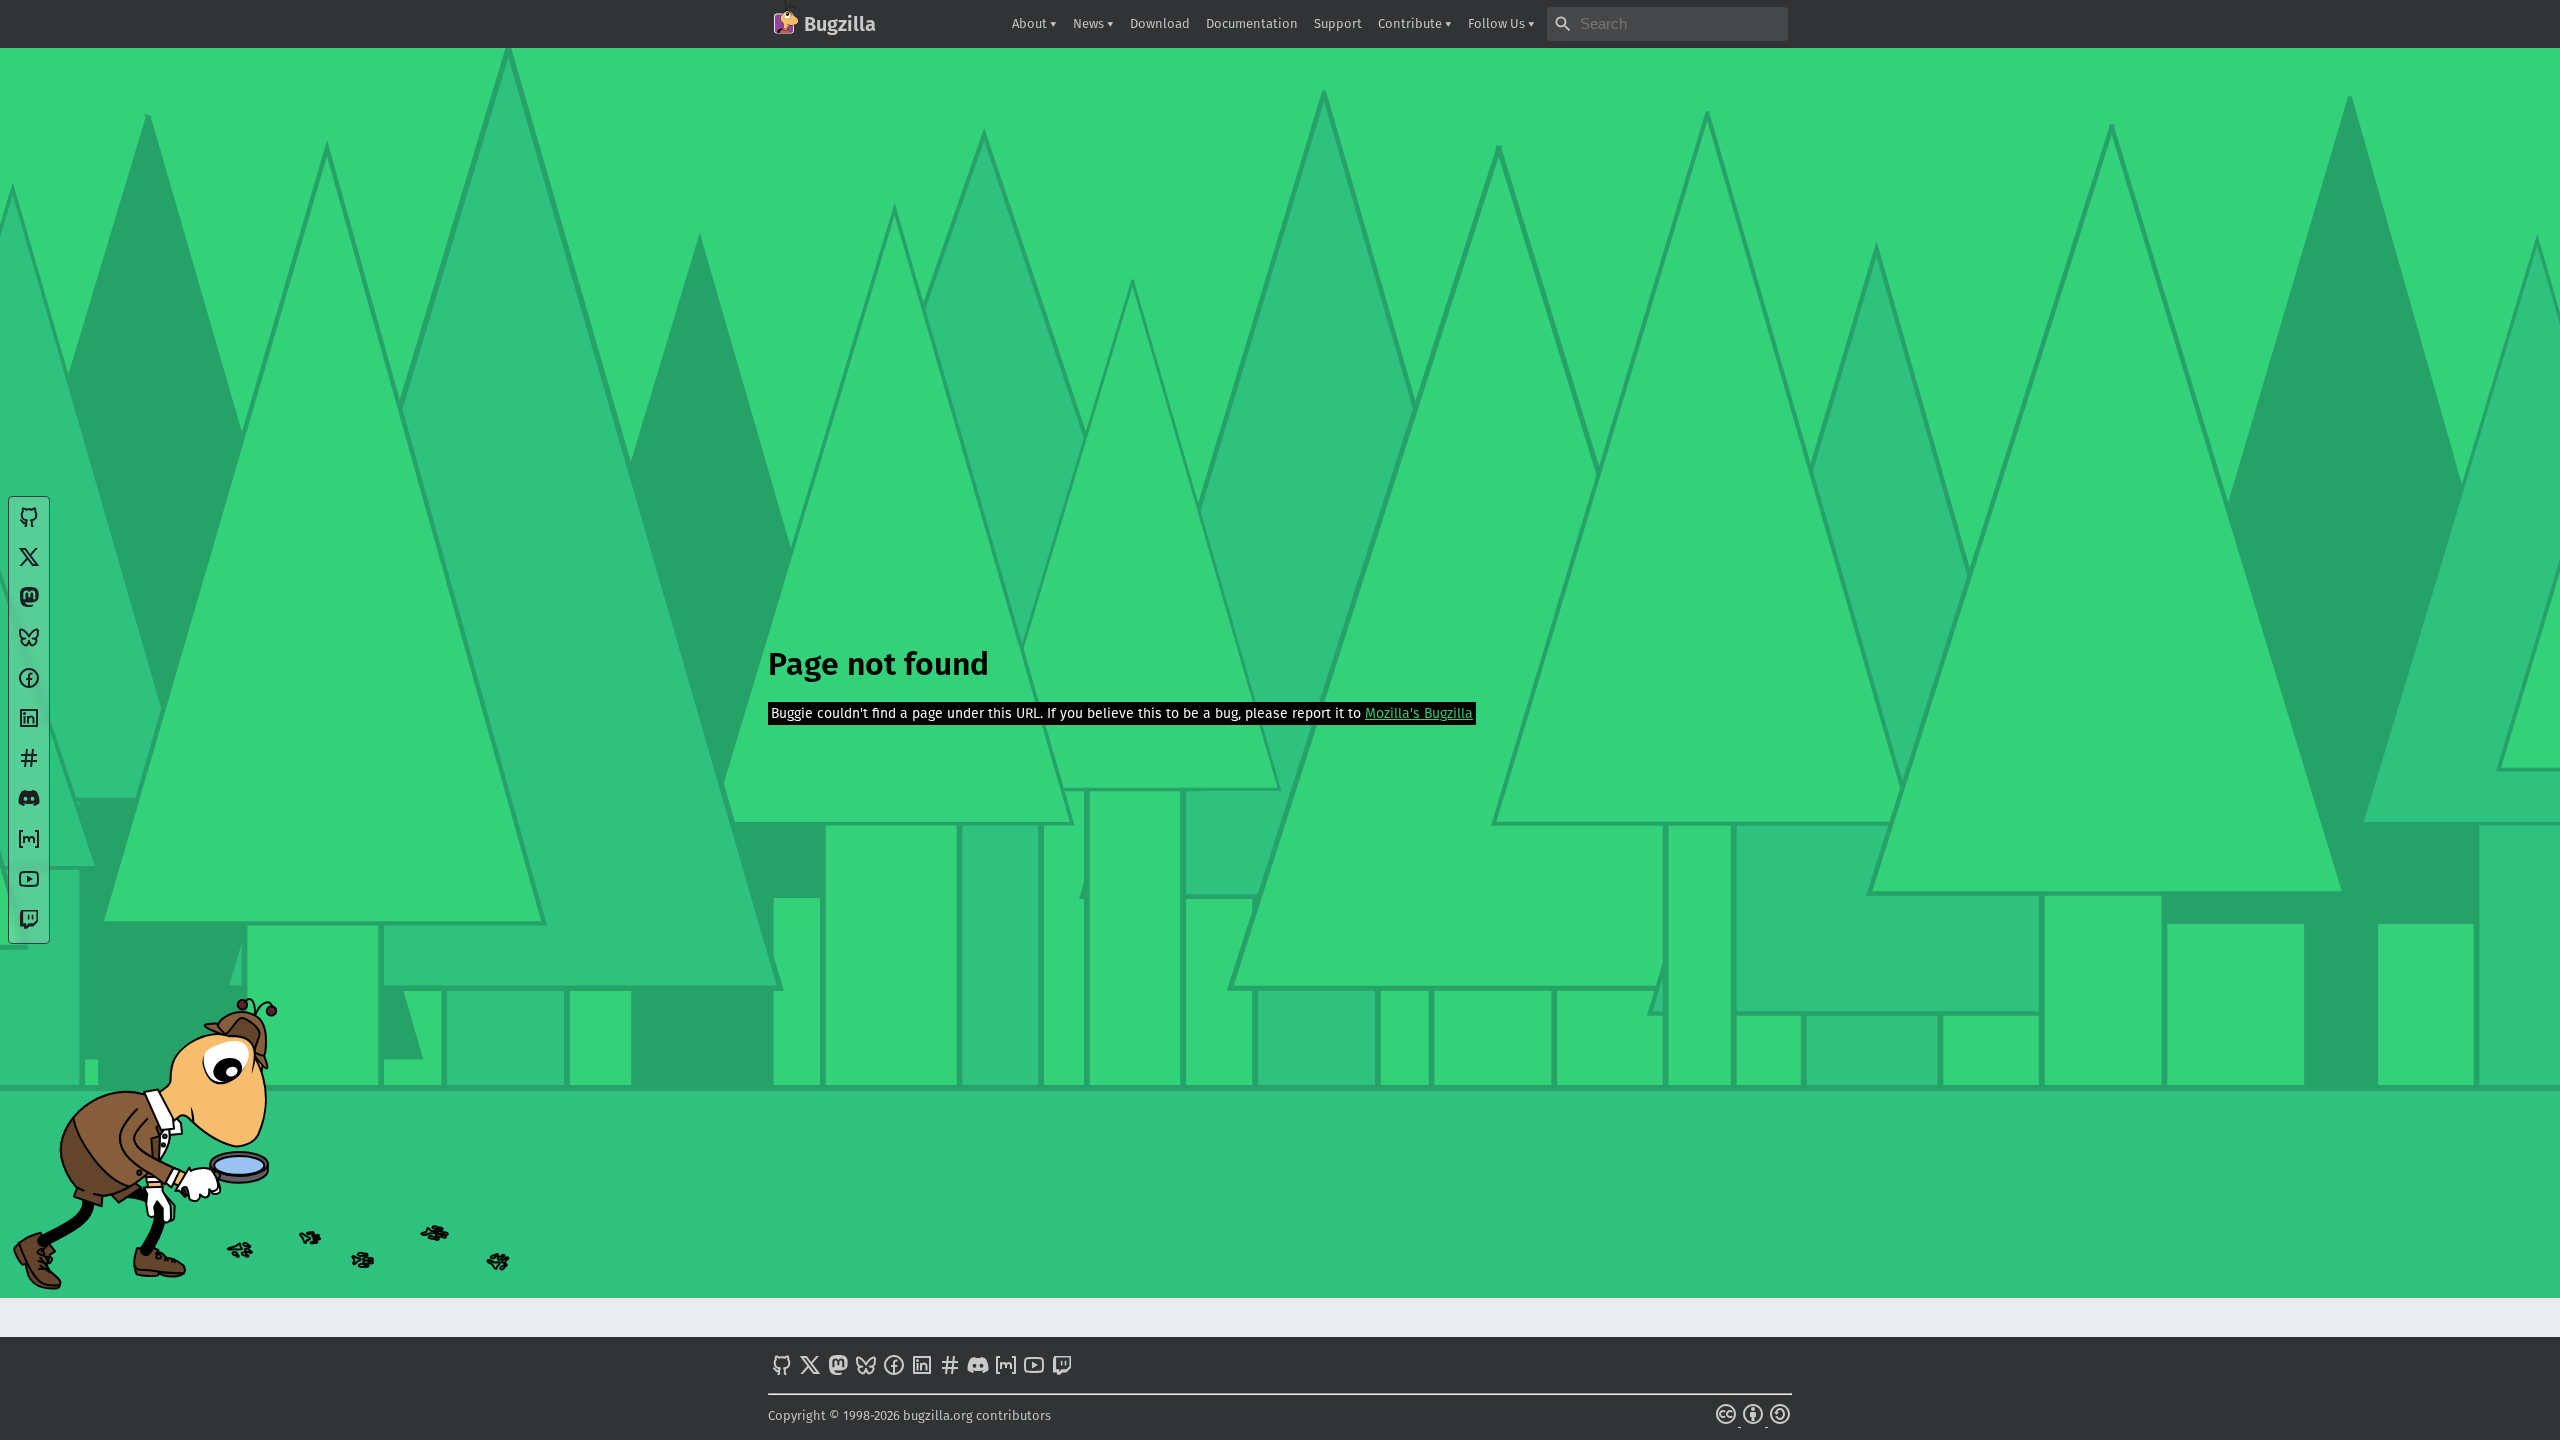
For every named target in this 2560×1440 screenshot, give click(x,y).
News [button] (1090, 23)
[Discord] (29, 805)
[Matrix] (29, 846)
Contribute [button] (1411, 23)
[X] (29, 564)
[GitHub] (29, 524)
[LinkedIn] (29, 725)
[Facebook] (29, 685)
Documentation (1252, 23)
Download (1160, 23)
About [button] (1031, 23)
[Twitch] (29, 926)
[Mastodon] (29, 604)
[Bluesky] (29, 644)
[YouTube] (29, 886)
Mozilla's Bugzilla (1419, 713)
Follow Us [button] (1498, 23)
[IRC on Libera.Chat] (29, 765)
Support (1338, 23)
